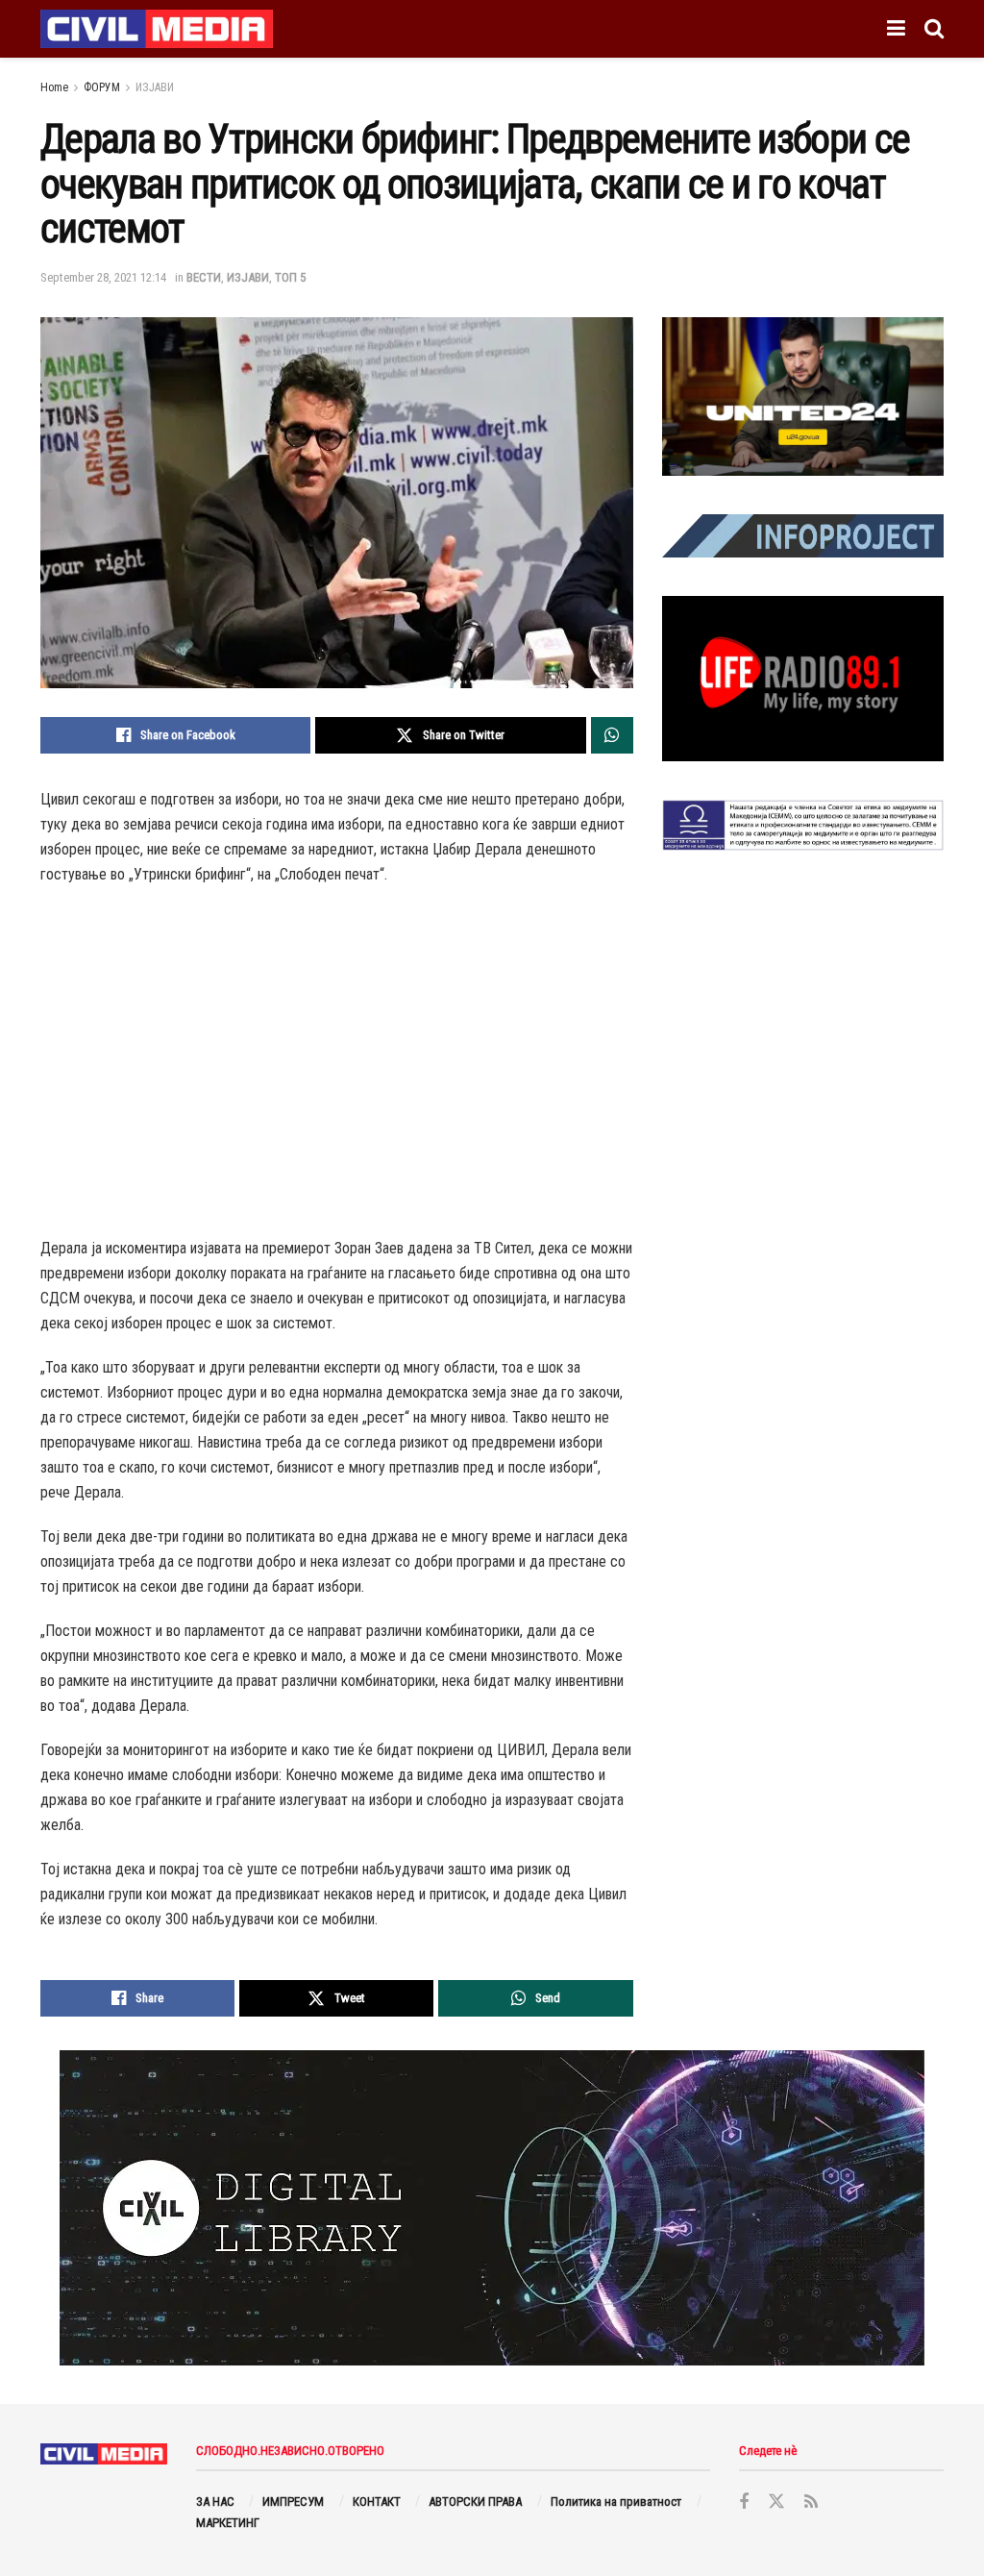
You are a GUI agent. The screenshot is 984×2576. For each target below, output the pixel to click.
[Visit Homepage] (157, 29)
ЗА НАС (215, 2502)
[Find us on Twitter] (776, 2502)
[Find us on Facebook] (744, 2502)
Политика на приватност (616, 2502)
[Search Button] (934, 29)
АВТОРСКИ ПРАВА (475, 2502)
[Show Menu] (896, 29)
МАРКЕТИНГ (228, 2523)
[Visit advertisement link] (803, 396)
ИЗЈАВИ (155, 87)
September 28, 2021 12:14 (103, 277)
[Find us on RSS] (811, 2502)
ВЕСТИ (204, 277)
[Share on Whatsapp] (612, 735)
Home (54, 87)
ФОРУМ (102, 87)
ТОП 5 (290, 277)
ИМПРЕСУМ (293, 2502)
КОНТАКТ (377, 2502)
